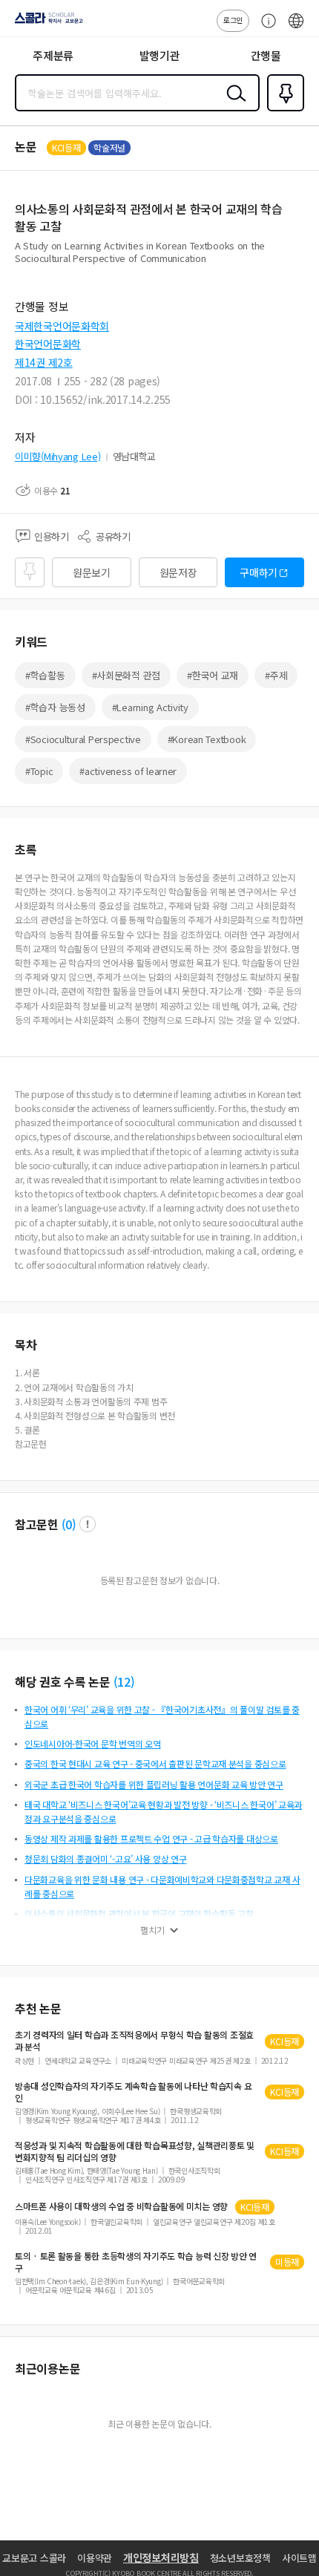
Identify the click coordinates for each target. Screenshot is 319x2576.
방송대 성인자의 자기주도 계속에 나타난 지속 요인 (133, 2092)
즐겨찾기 (283, 110)
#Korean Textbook (207, 739)
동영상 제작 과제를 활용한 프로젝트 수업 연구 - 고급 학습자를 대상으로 (151, 1838)
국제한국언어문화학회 (62, 326)
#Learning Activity (150, 707)
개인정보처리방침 (161, 2557)
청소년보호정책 (240, 2558)
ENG (296, 28)
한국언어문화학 (48, 344)
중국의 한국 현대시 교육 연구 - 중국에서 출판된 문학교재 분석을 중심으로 (155, 1763)
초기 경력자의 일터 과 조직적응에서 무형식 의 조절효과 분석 (134, 2041)
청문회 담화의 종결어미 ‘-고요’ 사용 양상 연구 (105, 1859)
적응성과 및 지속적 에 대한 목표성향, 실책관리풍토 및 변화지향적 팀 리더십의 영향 (135, 2151)
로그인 (233, 20)
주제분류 (53, 55)
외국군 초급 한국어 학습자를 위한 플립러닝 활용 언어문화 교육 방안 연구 (154, 1784)
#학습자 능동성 (55, 707)
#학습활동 (45, 675)
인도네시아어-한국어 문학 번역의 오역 (92, 1743)
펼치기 (152, 1930)
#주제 (276, 675)
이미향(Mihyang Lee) (58, 456)
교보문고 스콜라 (34, 2558)
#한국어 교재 (213, 675)
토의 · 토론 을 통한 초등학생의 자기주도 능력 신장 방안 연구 (136, 2262)
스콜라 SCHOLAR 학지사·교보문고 (46, 23)
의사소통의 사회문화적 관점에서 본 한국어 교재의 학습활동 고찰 (139, 1913)
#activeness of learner (128, 771)
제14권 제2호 (44, 362)
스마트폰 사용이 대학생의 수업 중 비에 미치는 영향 (121, 2206)
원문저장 (178, 572)
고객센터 (265, 28)
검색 (233, 105)
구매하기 (259, 572)
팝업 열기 (88, 1524)
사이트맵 (299, 2558)
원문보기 (92, 572)
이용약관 (95, 2558)
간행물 (266, 55)
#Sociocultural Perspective (83, 739)
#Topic (39, 771)
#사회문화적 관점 (126, 675)
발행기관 (160, 55)
